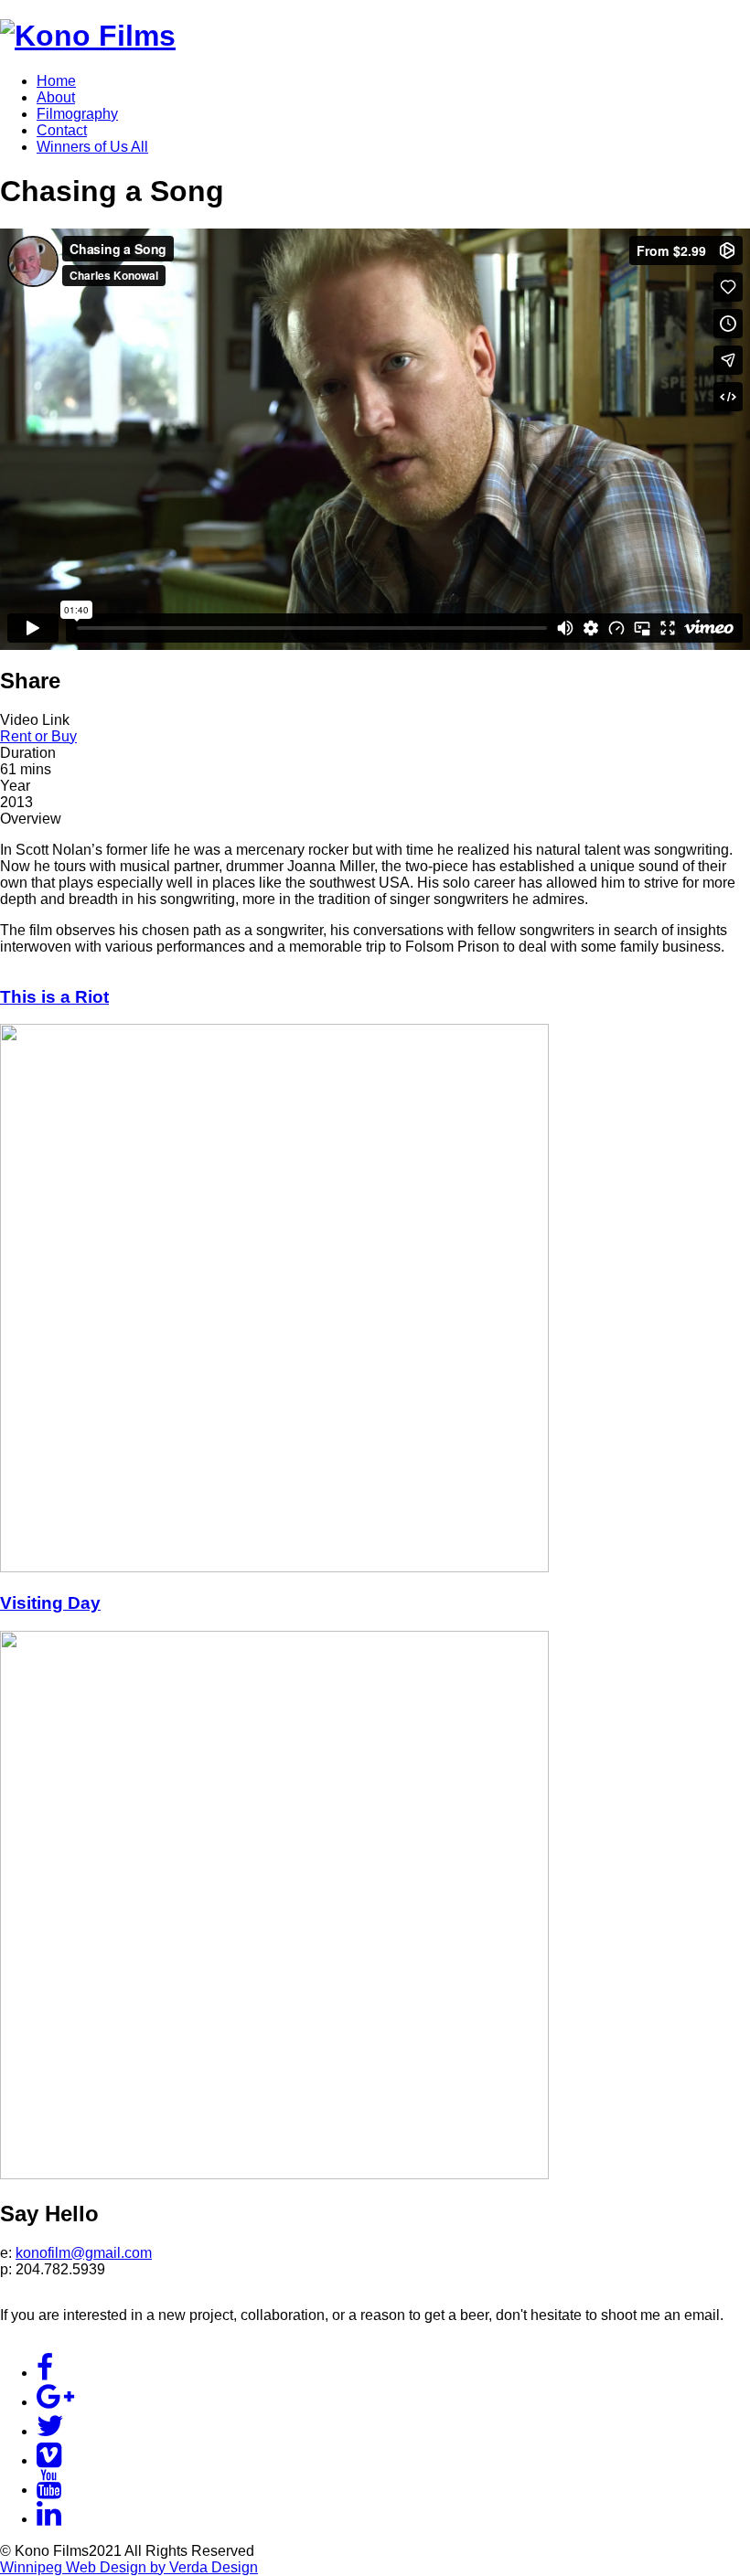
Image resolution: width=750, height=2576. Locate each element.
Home (56, 81)
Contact (62, 130)
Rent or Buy (38, 736)
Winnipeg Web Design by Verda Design (129, 2567)
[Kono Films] (88, 36)
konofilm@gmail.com (84, 2253)
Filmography (77, 114)
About (56, 97)
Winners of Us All (92, 147)
